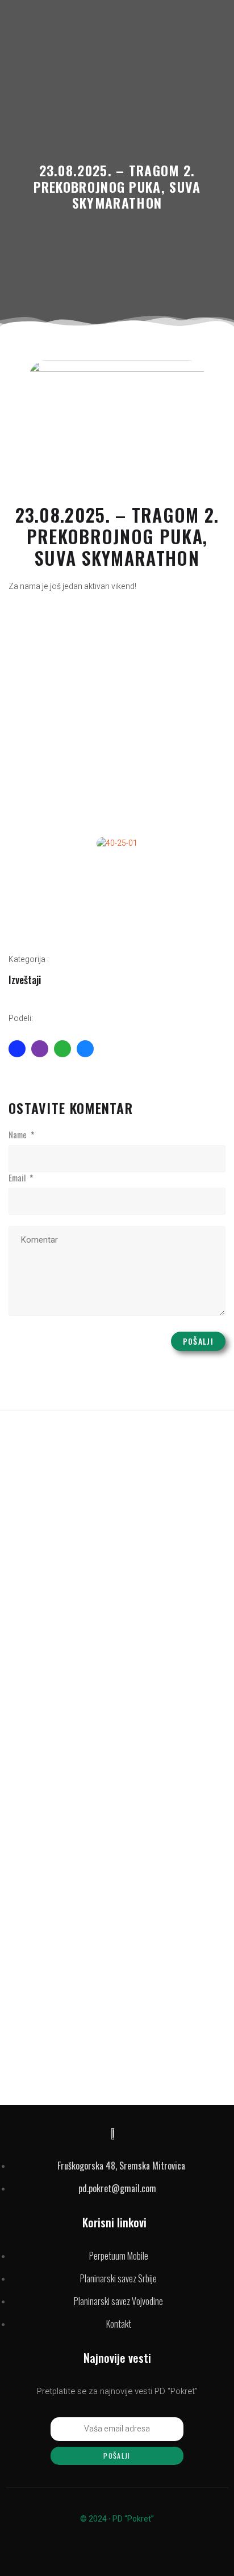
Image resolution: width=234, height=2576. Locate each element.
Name (21, 1135)
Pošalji (198, 1341)
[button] (20, 843)
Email (21, 1178)
